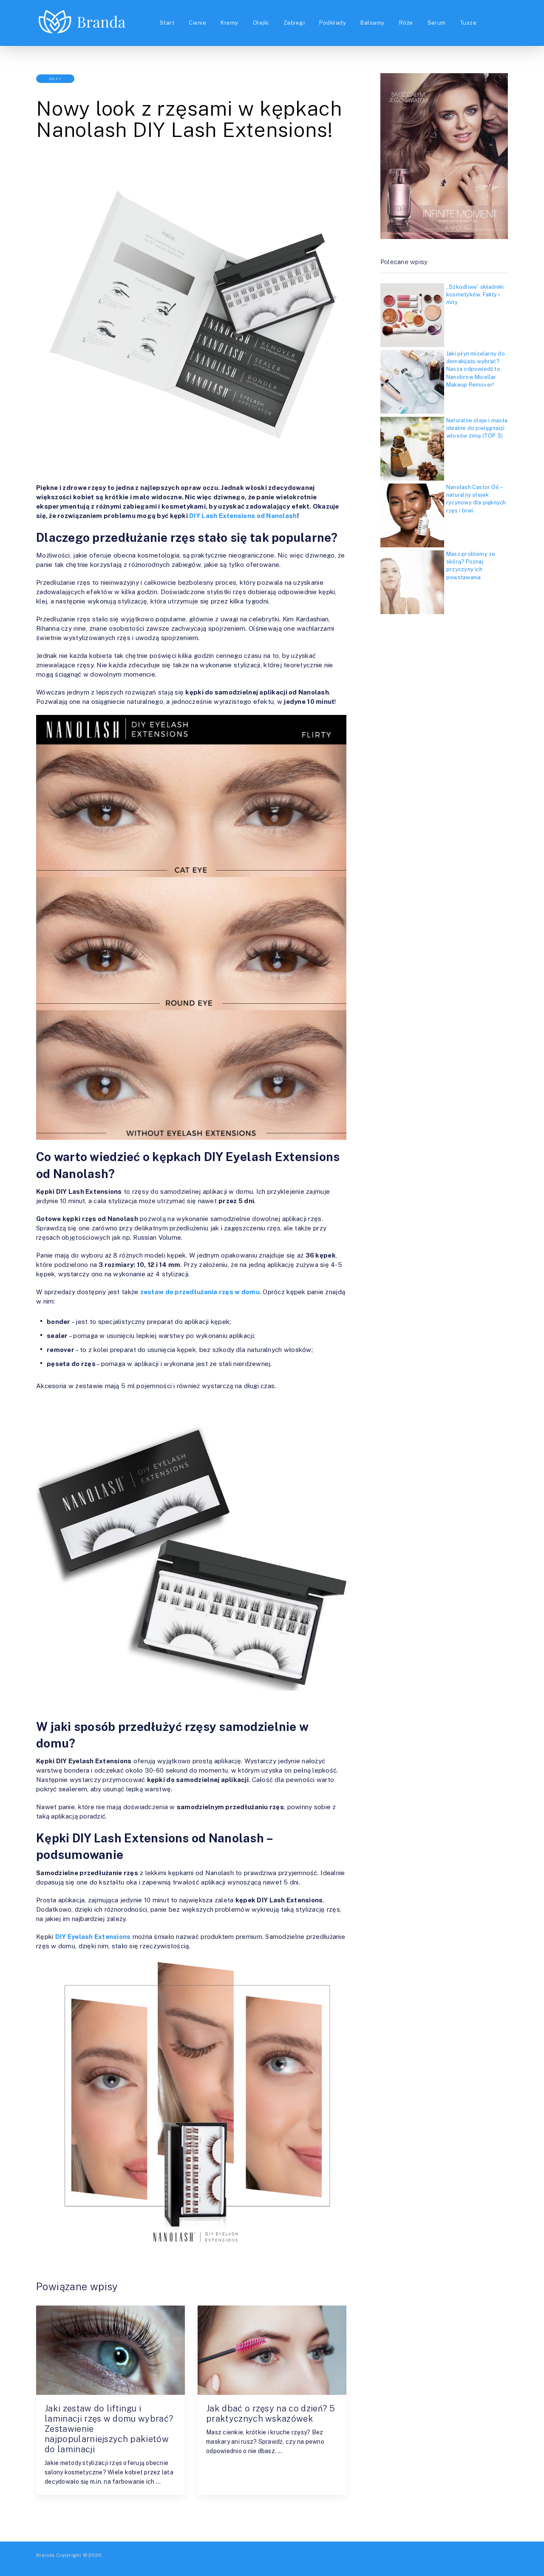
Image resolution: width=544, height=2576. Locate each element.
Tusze (468, 23)
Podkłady (333, 23)
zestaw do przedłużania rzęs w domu (200, 1292)
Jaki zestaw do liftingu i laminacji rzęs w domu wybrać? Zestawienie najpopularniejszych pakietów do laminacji (109, 2429)
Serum (437, 23)
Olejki (261, 23)
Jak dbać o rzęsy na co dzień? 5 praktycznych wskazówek (271, 2414)
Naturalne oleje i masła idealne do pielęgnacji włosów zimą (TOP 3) (477, 428)
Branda (45, 2555)
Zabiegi (294, 23)
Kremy (229, 23)
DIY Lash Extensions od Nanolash (243, 516)
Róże (406, 23)
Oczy (55, 79)
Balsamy (372, 23)
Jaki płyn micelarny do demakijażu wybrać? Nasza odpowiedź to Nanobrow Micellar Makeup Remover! (476, 369)
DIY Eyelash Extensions (93, 1937)
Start (167, 23)
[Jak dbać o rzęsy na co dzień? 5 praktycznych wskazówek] (272, 2350)
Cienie (197, 23)
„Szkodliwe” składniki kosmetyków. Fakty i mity (475, 295)
